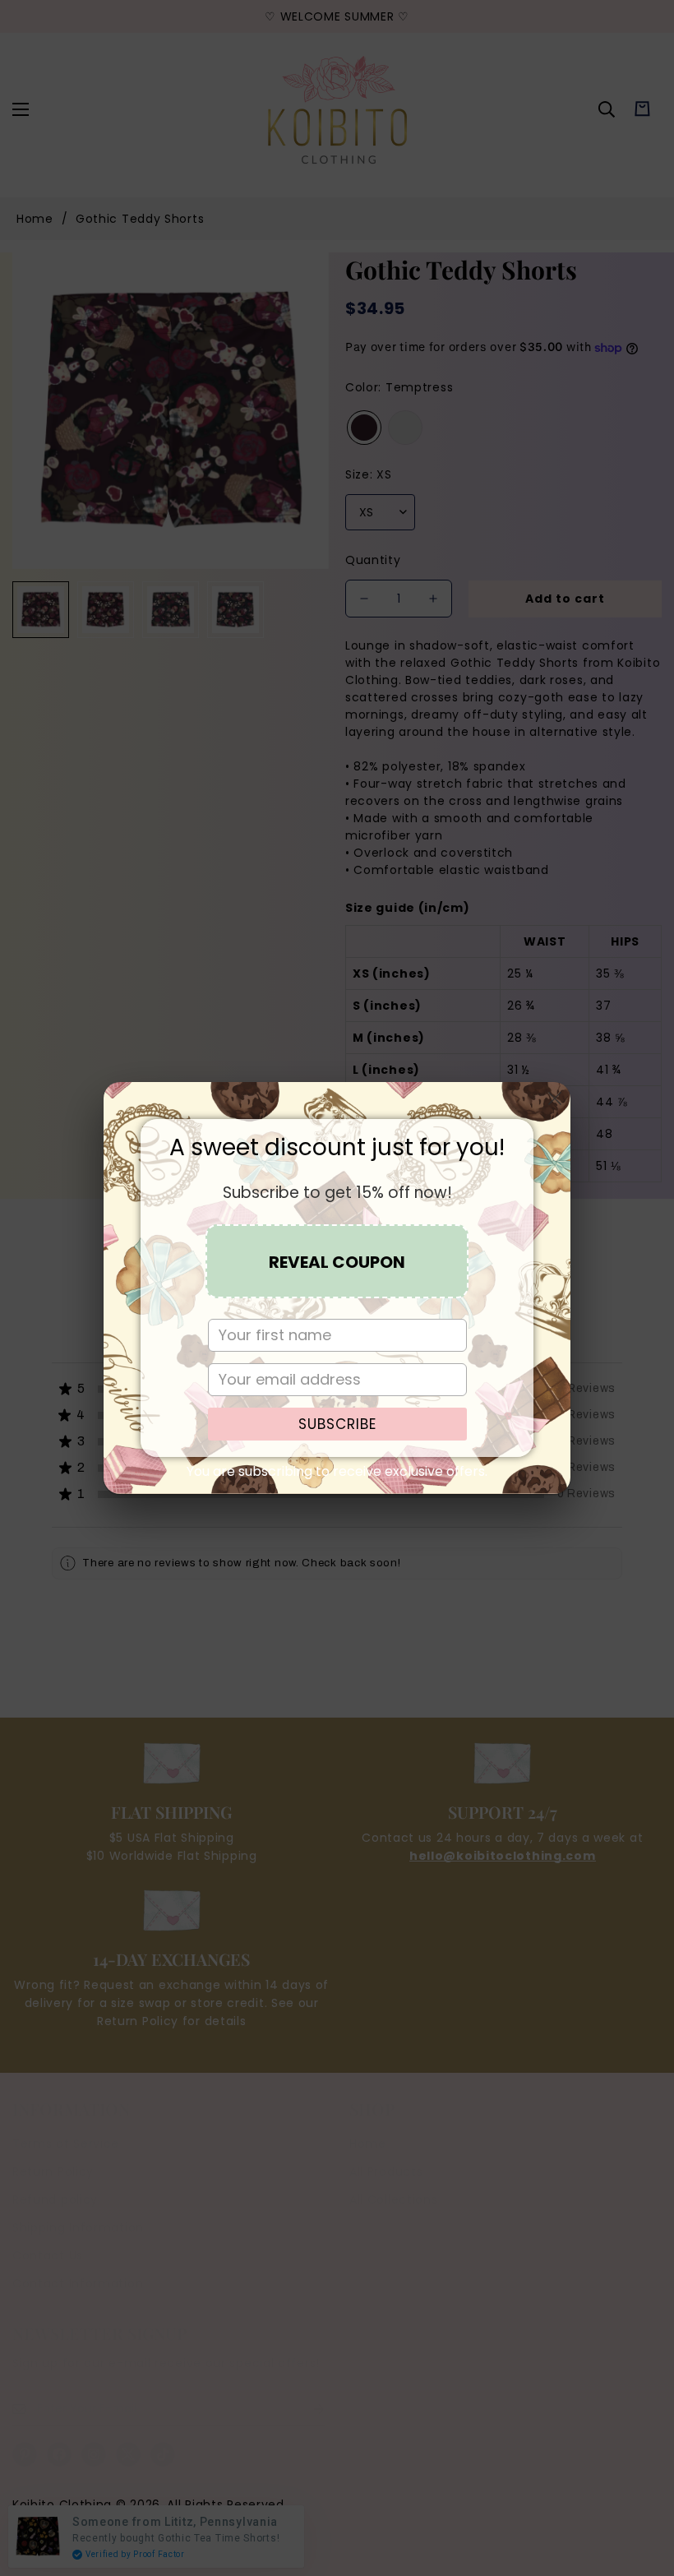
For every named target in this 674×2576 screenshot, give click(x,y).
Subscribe (337, 1424)
